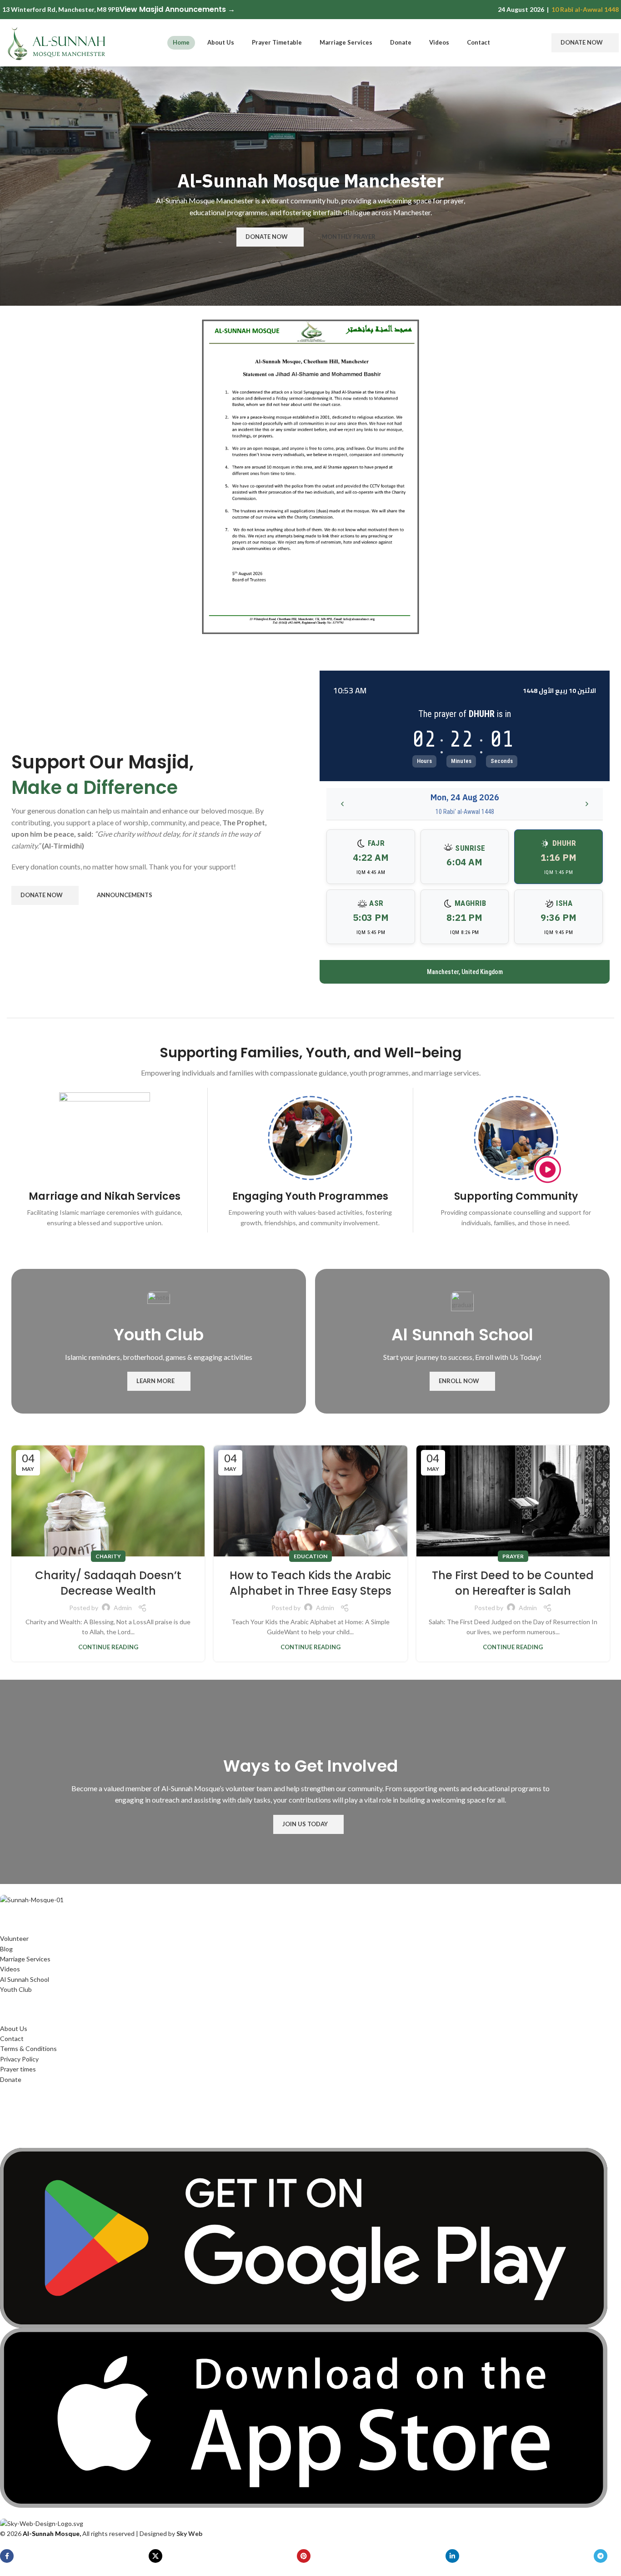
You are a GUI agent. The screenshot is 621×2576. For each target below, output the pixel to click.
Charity (108, 1556)
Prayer (513, 1556)
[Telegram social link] (601, 2556)
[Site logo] (57, 42)
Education (310, 1556)
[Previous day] (342, 804)
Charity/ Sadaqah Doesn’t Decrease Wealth (108, 1583)
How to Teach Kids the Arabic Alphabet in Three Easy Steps (310, 1583)
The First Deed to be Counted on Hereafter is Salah (513, 1583)
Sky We (188, 2533)
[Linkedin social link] (452, 2556)
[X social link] (155, 2556)
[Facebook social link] (7, 2556)
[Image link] (32, 1899)
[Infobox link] (105, 1160)
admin (123, 1608)
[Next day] (587, 804)
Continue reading (108, 1647)
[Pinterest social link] (304, 2556)
